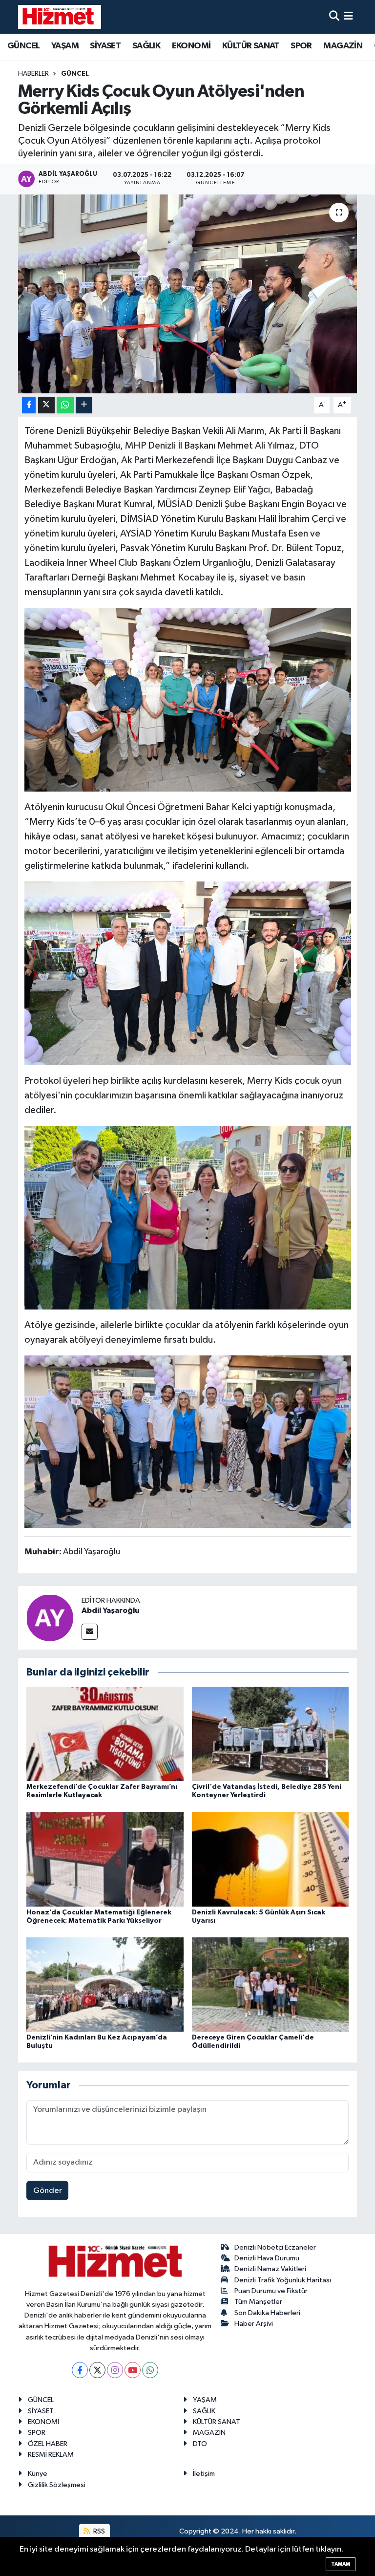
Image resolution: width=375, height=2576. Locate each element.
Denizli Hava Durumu (267, 2258)
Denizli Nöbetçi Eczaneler (275, 2247)
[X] (97, 2370)
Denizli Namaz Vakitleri (270, 2269)
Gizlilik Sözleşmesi (57, 2485)
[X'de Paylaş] (46, 405)
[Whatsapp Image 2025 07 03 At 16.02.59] (188, 973)
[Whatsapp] (150, 2370)
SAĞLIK (146, 46)
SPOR (301, 46)
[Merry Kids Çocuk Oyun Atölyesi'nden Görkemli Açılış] (188, 294)
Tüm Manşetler (258, 2302)
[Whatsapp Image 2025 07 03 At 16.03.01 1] (188, 1441)
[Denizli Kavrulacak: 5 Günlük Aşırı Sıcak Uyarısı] (271, 1859)
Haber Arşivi (254, 2324)
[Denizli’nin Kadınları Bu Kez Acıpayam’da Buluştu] (105, 1984)
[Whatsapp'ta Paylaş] (65, 405)
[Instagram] (115, 2370)
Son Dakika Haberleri (267, 2313)
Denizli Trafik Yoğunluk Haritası (283, 2280)
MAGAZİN (343, 46)
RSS (98, 2531)
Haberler (33, 74)
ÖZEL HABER (48, 2444)
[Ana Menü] (348, 17)
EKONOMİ (191, 46)
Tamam (341, 2564)
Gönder (48, 2191)
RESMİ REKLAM (51, 2455)
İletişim (204, 2474)
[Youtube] (133, 2370)
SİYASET (105, 46)
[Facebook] (80, 2370)
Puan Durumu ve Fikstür (271, 2291)
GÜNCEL (23, 46)
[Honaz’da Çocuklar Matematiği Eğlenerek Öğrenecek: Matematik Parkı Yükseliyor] (105, 1859)
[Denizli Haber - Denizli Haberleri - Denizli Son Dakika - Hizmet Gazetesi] (60, 17)
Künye (38, 2474)
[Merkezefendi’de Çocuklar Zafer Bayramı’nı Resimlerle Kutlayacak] (105, 1734)
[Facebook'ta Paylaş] (29, 405)
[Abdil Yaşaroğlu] (50, 1618)
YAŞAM (65, 46)
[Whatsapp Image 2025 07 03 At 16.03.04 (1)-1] (188, 699)
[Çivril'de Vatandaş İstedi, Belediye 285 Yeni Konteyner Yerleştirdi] (271, 1734)
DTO (200, 2444)
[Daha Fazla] (84, 405)
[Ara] (334, 17)
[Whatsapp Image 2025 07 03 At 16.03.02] (188, 1217)
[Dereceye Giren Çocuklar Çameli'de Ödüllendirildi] (271, 1984)
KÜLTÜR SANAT (251, 46)
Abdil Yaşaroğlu (110, 1610)
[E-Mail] (90, 1632)
